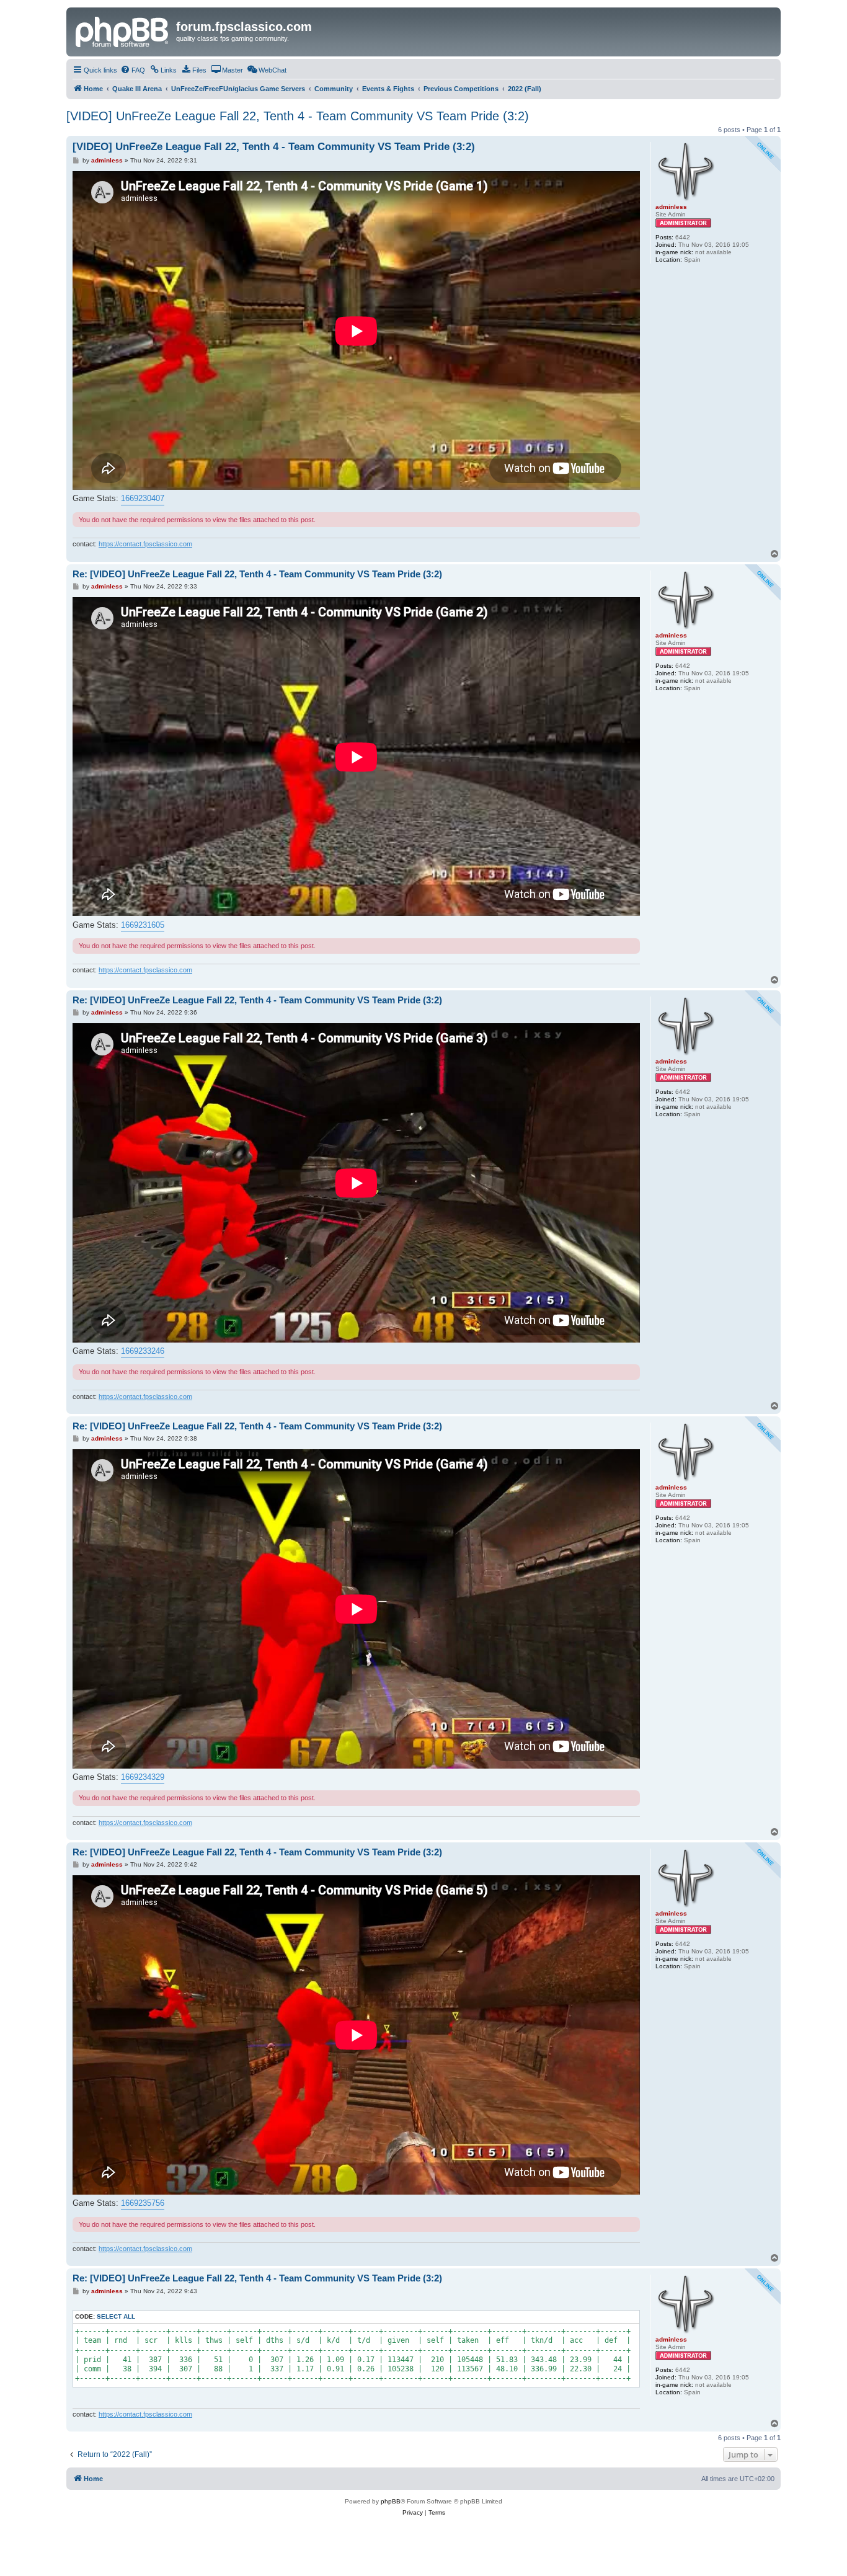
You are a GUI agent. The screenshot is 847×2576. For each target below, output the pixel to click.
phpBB (391, 2501)
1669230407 (143, 498)
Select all (116, 2316)
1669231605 (143, 925)
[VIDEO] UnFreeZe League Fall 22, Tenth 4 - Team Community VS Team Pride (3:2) (298, 116)
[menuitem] (133, 70)
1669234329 (143, 1777)
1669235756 (143, 2203)
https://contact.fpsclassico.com (145, 544)
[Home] (123, 30)
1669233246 (143, 1351)
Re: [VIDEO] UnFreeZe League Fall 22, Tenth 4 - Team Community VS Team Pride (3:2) (257, 574)
